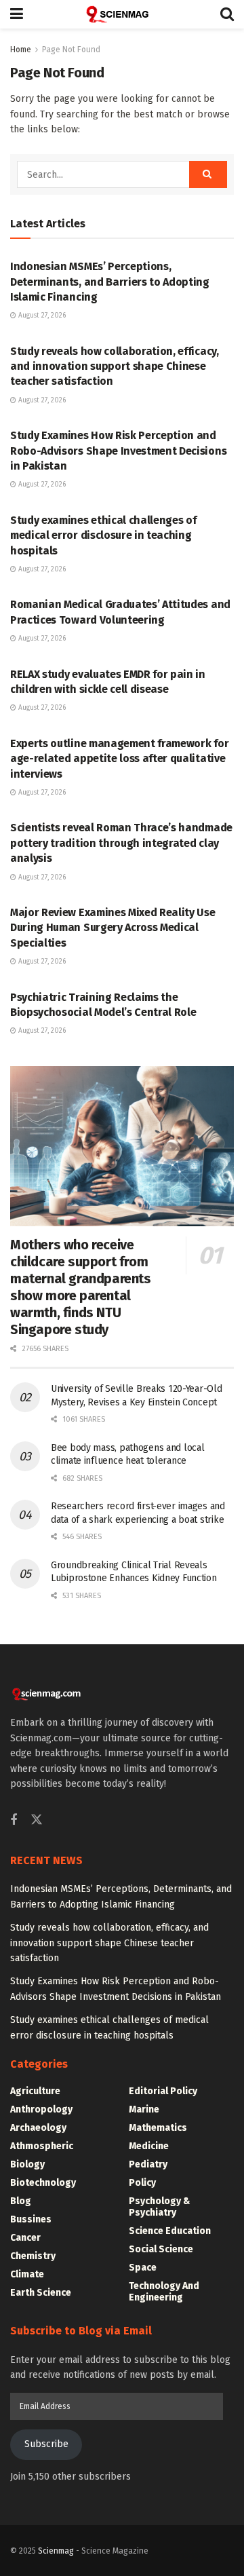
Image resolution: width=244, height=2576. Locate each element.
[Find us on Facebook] (14, 1821)
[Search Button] (227, 14)
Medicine (149, 2146)
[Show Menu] (17, 14)
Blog (21, 2201)
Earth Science (41, 2293)
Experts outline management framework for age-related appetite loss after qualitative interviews (119, 759)
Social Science (161, 2249)
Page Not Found (71, 50)
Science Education (170, 2231)
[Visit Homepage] (122, 14)
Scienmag (56, 2551)
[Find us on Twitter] (37, 1820)
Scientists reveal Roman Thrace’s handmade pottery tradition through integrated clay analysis (121, 843)
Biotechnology (43, 2183)
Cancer (25, 2238)
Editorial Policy (163, 2091)
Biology (27, 2164)
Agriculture (35, 2091)
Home (21, 50)
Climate (27, 2274)
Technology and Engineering (164, 2292)
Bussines (31, 2219)
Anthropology (41, 2109)
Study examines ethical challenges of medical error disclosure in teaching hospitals (103, 535)
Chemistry (33, 2256)
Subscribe (46, 2444)
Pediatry (148, 2164)
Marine (144, 2109)
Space (143, 2268)
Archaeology (38, 2128)
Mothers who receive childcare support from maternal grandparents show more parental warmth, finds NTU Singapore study (81, 1287)
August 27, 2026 (41, 316)
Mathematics (158, 2128)
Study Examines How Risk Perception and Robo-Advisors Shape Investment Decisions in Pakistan (118, 451)
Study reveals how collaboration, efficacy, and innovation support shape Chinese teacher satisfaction (115, 366)
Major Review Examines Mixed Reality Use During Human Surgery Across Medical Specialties (113, 928)
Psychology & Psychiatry (160, 2207)
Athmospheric (42, 2146)
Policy (142, 2183)
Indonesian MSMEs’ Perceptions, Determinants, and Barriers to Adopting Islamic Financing (110, 282)
